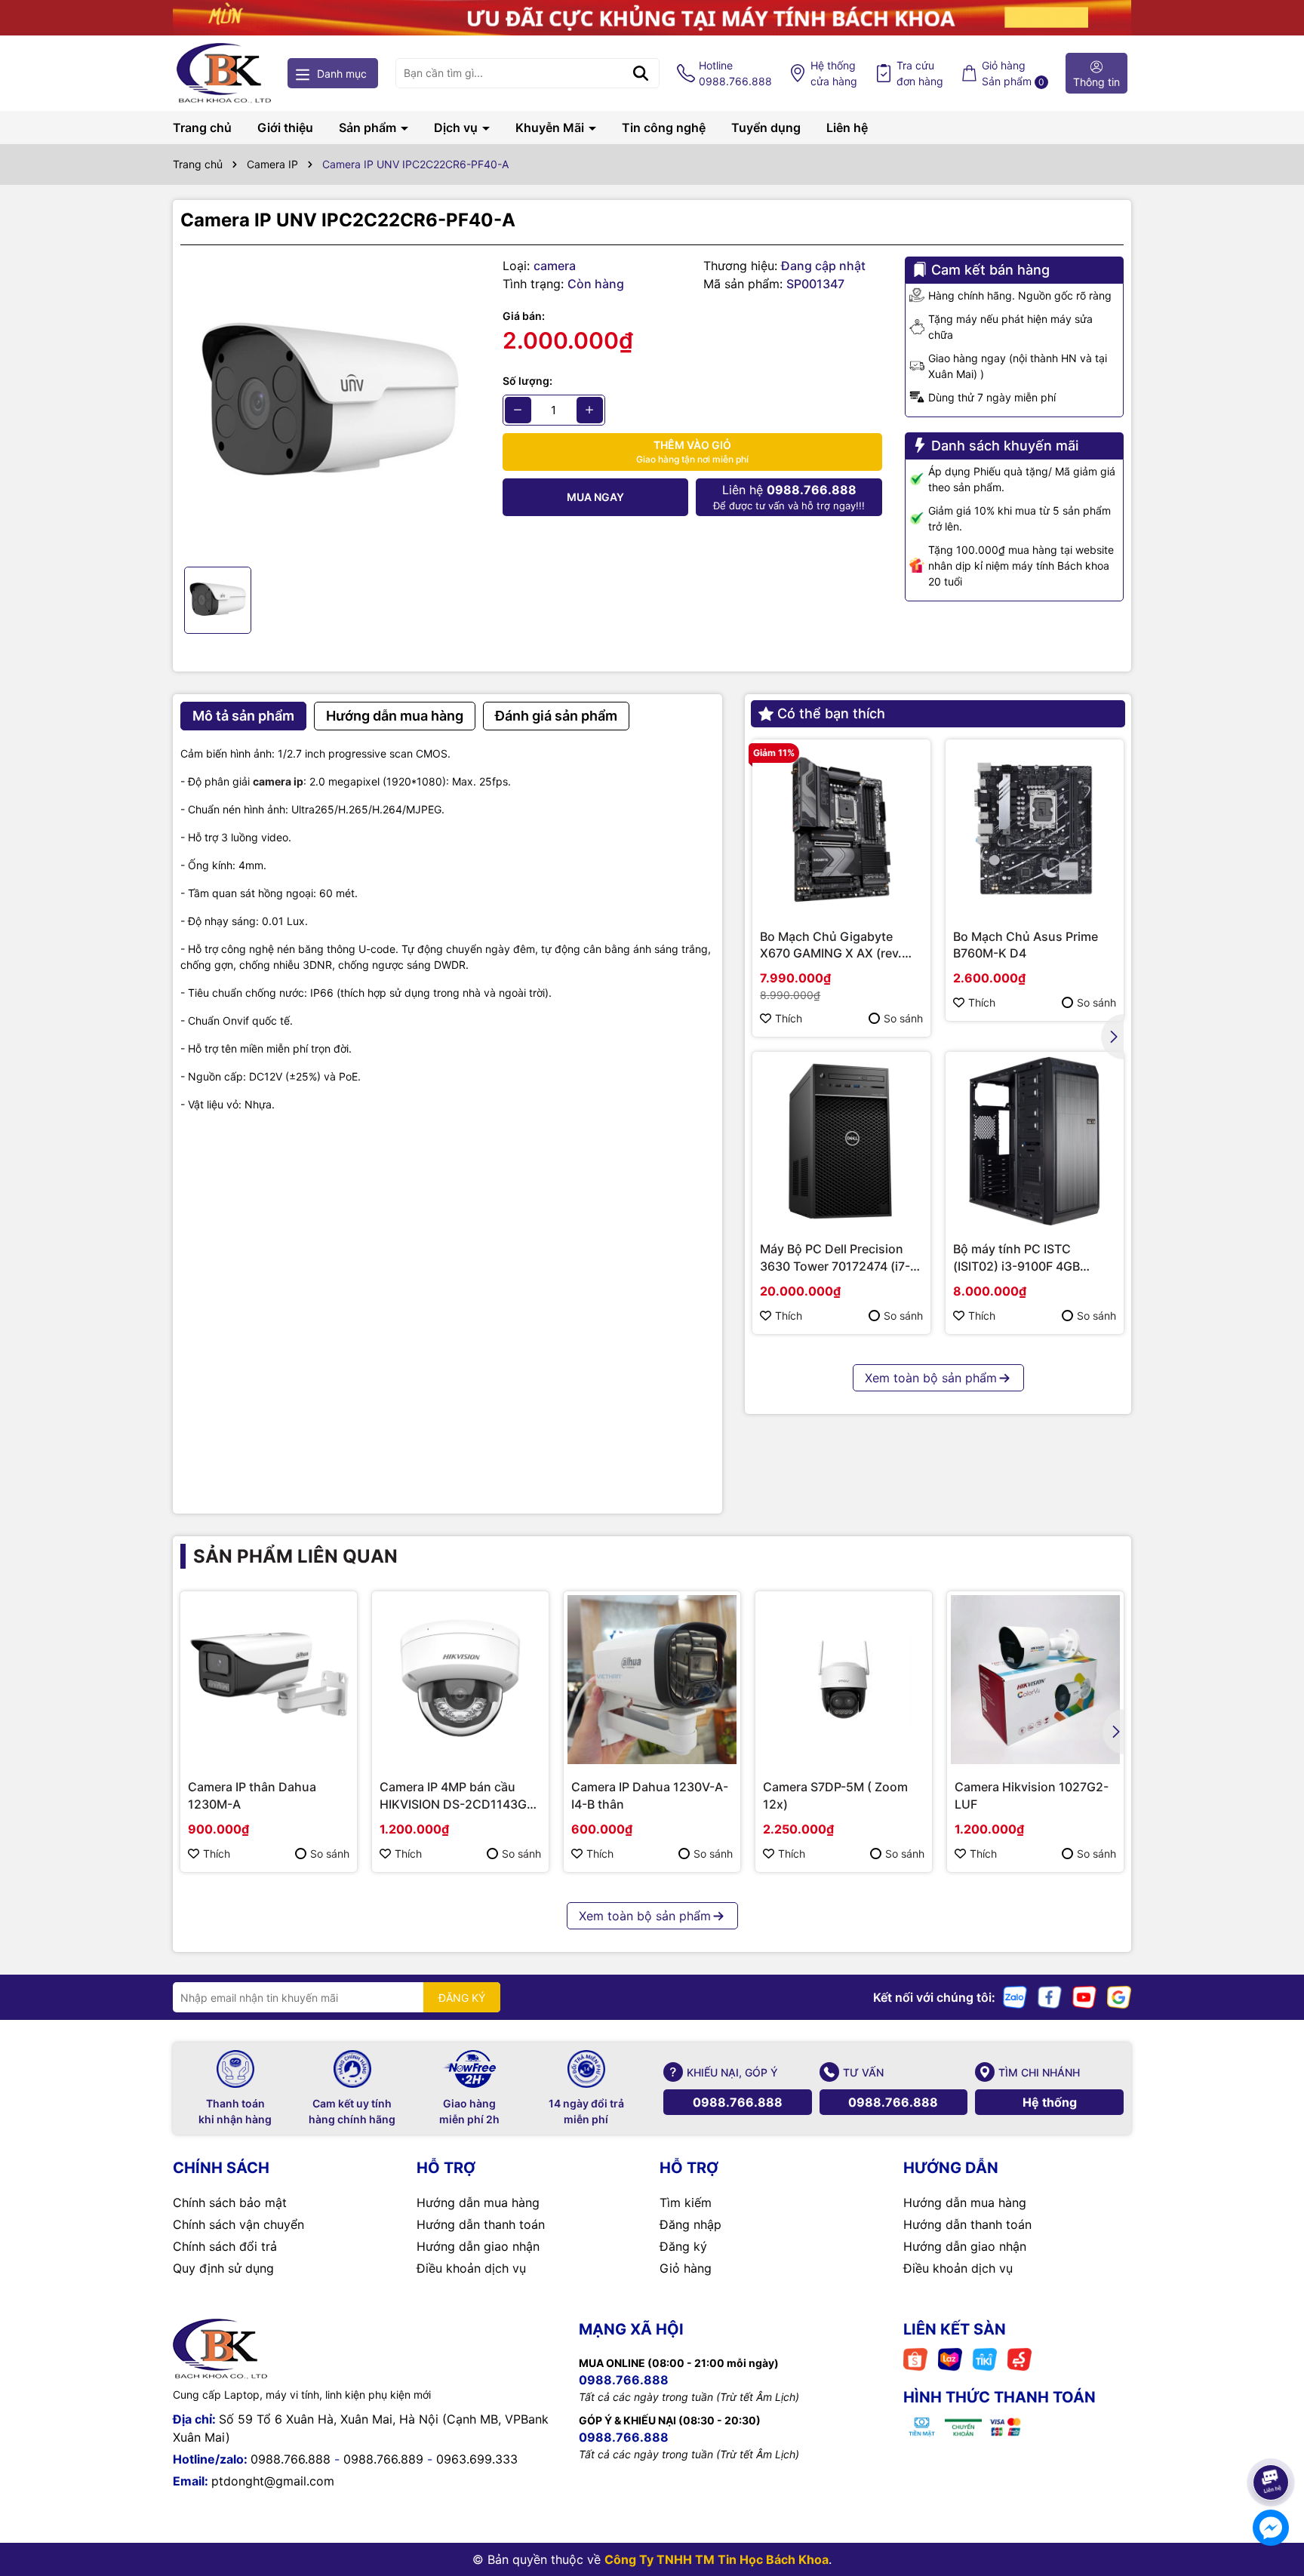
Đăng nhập (690, 2224)
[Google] (1119, 1996)
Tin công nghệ (664, 128)
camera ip (278, 781)
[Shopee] (915, 2358)
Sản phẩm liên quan (295, 1556)
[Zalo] (1015, 1996)
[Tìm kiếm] (641, 73)
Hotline (735, 73)
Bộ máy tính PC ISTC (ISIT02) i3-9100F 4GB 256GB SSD (1016, 1258)
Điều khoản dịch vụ (471, 2268)
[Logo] (224, 73)
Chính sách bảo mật (230, 2203)
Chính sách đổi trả (225, 2246)
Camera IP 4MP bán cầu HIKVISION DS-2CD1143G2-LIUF (460, 1796)
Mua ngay (595, 497)
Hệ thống (834, 73)
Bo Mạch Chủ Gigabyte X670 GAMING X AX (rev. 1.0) (831, 945)
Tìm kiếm (686, 2203)
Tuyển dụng (766, 128)
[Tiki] (985, 2358)
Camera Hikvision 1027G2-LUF (1032, 1795)
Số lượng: (527, 381)
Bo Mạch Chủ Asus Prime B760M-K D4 (1026, 945)
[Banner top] (652, 16)
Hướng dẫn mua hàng (478, 2203)
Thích (789, 1018)
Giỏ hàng (686, 2268)
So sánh (903, 1018)
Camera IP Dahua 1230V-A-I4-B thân (650, 1795)
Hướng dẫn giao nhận (478, 2246)
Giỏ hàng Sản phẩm (1013, 73)
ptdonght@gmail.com (273, 2481)
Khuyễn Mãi (551, 128)
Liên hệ (847, 128)
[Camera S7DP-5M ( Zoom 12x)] (844, 1680)
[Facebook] (1050, 1996)
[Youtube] (1084, 1996)
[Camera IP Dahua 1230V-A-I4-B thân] (652, 1680)
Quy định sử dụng (223, 2268)
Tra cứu (920, 73)
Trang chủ (202, 128)
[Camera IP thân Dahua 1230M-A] (269, 1680)
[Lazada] (950, 2358)
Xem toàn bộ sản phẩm (931, 1378)
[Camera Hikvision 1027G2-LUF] (1035, 1680)
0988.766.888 (738, 2102)
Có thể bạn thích (831, 713)
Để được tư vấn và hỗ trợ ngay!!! (789, 497)
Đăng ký (683, 2246)
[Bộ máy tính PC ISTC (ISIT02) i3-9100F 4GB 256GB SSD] (1035, 1141)
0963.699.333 (477, 2459)
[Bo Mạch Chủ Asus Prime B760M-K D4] (1035, 828)
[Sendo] (1020, 2358)
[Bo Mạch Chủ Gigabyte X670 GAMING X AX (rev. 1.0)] (841, 828)
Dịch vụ (457, 128)
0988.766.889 (383, 2459)
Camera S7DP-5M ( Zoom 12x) (835, 1795)
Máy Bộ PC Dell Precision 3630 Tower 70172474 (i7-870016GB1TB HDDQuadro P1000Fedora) (837, 1258)
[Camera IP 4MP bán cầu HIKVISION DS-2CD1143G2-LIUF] (460, 1680)
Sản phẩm (369, 128)
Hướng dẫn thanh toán (481, 2224)
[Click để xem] (330, 406)
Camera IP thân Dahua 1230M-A (252, 1795)
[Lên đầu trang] (1272, 2440)
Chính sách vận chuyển (238, 2224)
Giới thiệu (285, 128)
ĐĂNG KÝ (462, 1998)
